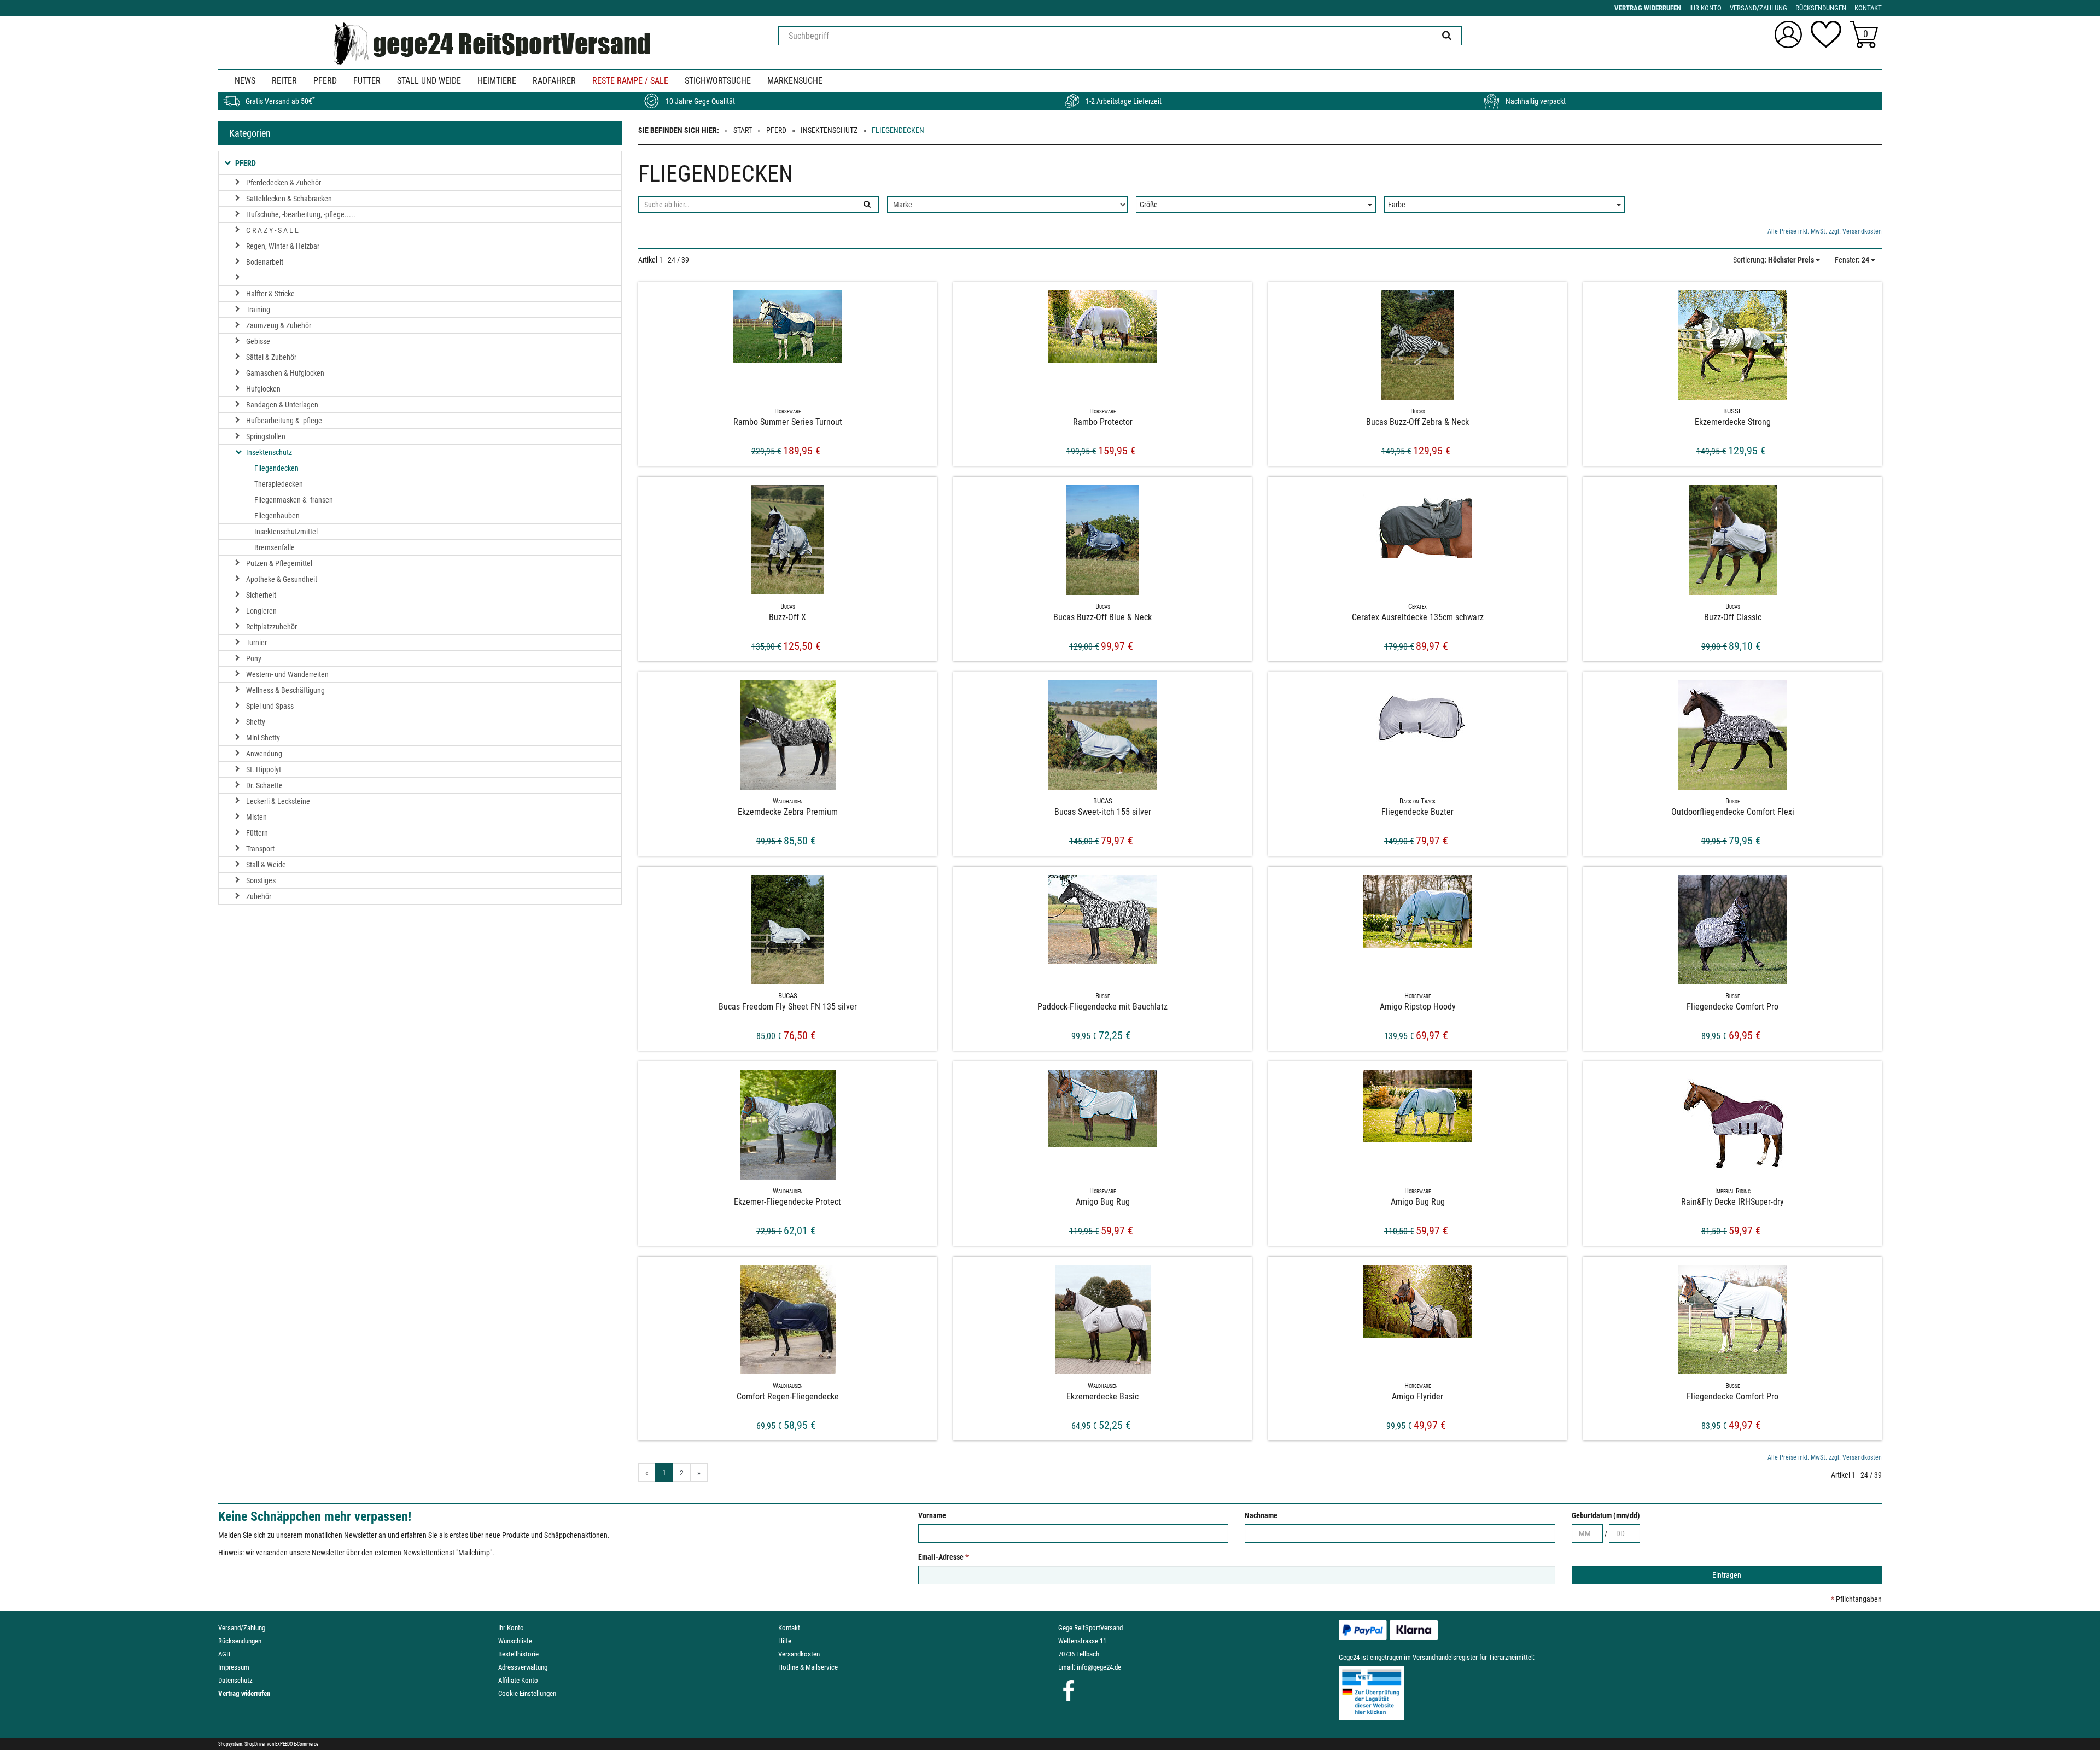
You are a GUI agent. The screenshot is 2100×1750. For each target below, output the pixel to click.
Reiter (284, 81)
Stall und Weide (429, 81)
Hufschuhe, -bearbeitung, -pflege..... (301, 214)
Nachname (1261, 1515)
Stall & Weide (266, 865)
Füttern (257, 833)
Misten (256, 817)
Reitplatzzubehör (272, 627)
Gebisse (258, 341)
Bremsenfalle (275, 547)
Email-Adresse (943, 1557)
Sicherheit (261, 595)
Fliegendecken (276, 468)
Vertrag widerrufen (244, 1693)
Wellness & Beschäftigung (285, 690)
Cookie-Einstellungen (527, 1693)
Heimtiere (497, 81)
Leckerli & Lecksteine (278, 801)
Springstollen (266, 436)
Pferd (325, 81)
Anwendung (264, 754)
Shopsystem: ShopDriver (242, 1744)
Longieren (261, 611)
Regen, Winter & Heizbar (283, 246)
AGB (224, 1654)
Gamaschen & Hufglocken (285, 373)
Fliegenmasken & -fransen (294, 500)
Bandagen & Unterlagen (282, 405)
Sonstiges (261, 880)
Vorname (932, 1515)
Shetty (256, 722)
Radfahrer (554, 81)
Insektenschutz (829, 130)
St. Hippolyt (264, 769)
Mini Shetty (263, 738)
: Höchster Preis (1774, 260)
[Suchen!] (1447, 36)
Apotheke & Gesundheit (282, 579)
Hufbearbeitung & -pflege (284, 421)
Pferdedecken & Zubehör (284, 183)
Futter (367, 81)
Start (743, 130)
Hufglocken (263, 389)
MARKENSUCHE (795, 81)
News (245, 81)
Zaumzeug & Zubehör (279, 325)
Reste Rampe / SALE (630, 81)
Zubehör (259, 896)
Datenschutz (235, 1680)
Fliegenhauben (277, 516)
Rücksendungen (240, 1641)
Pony (254, 658)
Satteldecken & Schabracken (289, 199)
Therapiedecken (279, 484)
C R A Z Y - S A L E (272, 230)
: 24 (1853, 260)
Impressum (234, 1667)
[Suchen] (867, 205)
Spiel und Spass (270, 706)
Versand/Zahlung (242, 1628)
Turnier (256, 643)
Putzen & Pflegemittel (279, 563)
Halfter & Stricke (270, 294)
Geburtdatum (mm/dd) (1606, 1515)
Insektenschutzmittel (286, 532)
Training (258, 310)
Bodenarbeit (265, 262)
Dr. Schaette (264, 785)
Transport (260, 849)
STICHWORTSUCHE (718, 81)
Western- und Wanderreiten (287, 674)
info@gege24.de (1099, 1667)
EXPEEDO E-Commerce (297, 1744)
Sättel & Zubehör (271, 357)
